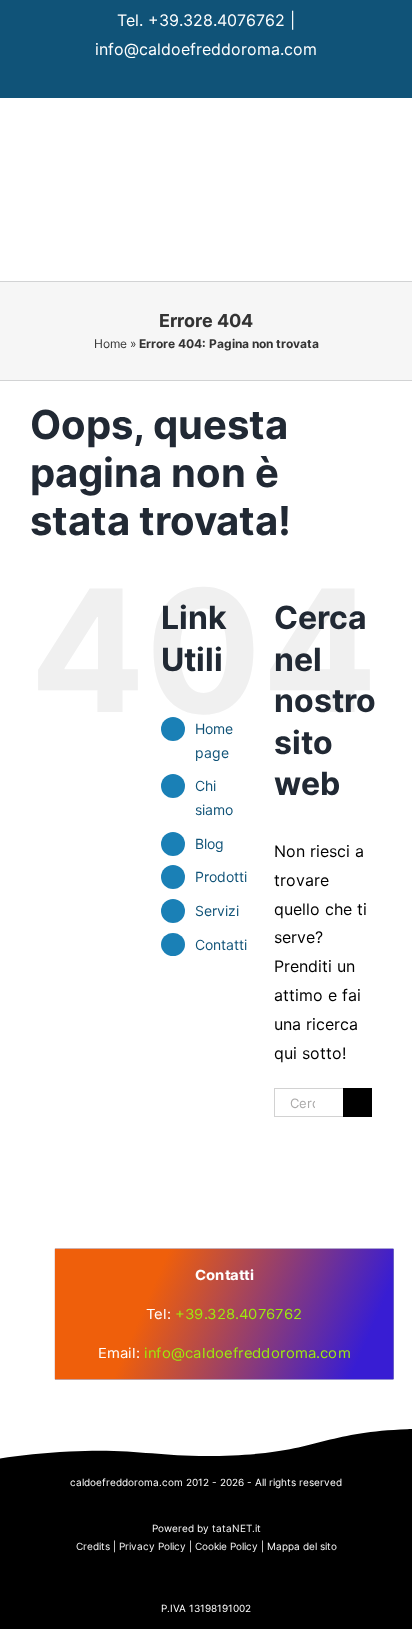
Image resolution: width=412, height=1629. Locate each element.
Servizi (217, 910)
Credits (93, 1546)
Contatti (221, 944)
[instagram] (206, 80)
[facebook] (167, 80)
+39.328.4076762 (216, 20)
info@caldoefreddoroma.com (206, 49)
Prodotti (221, 876)
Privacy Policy (152, 1546)
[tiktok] (245, 80)
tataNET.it (236, 1528)
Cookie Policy (226, 1546)
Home (110, 343)
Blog (209, 843)
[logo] (200, 1145)
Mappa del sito (302, 1546)
